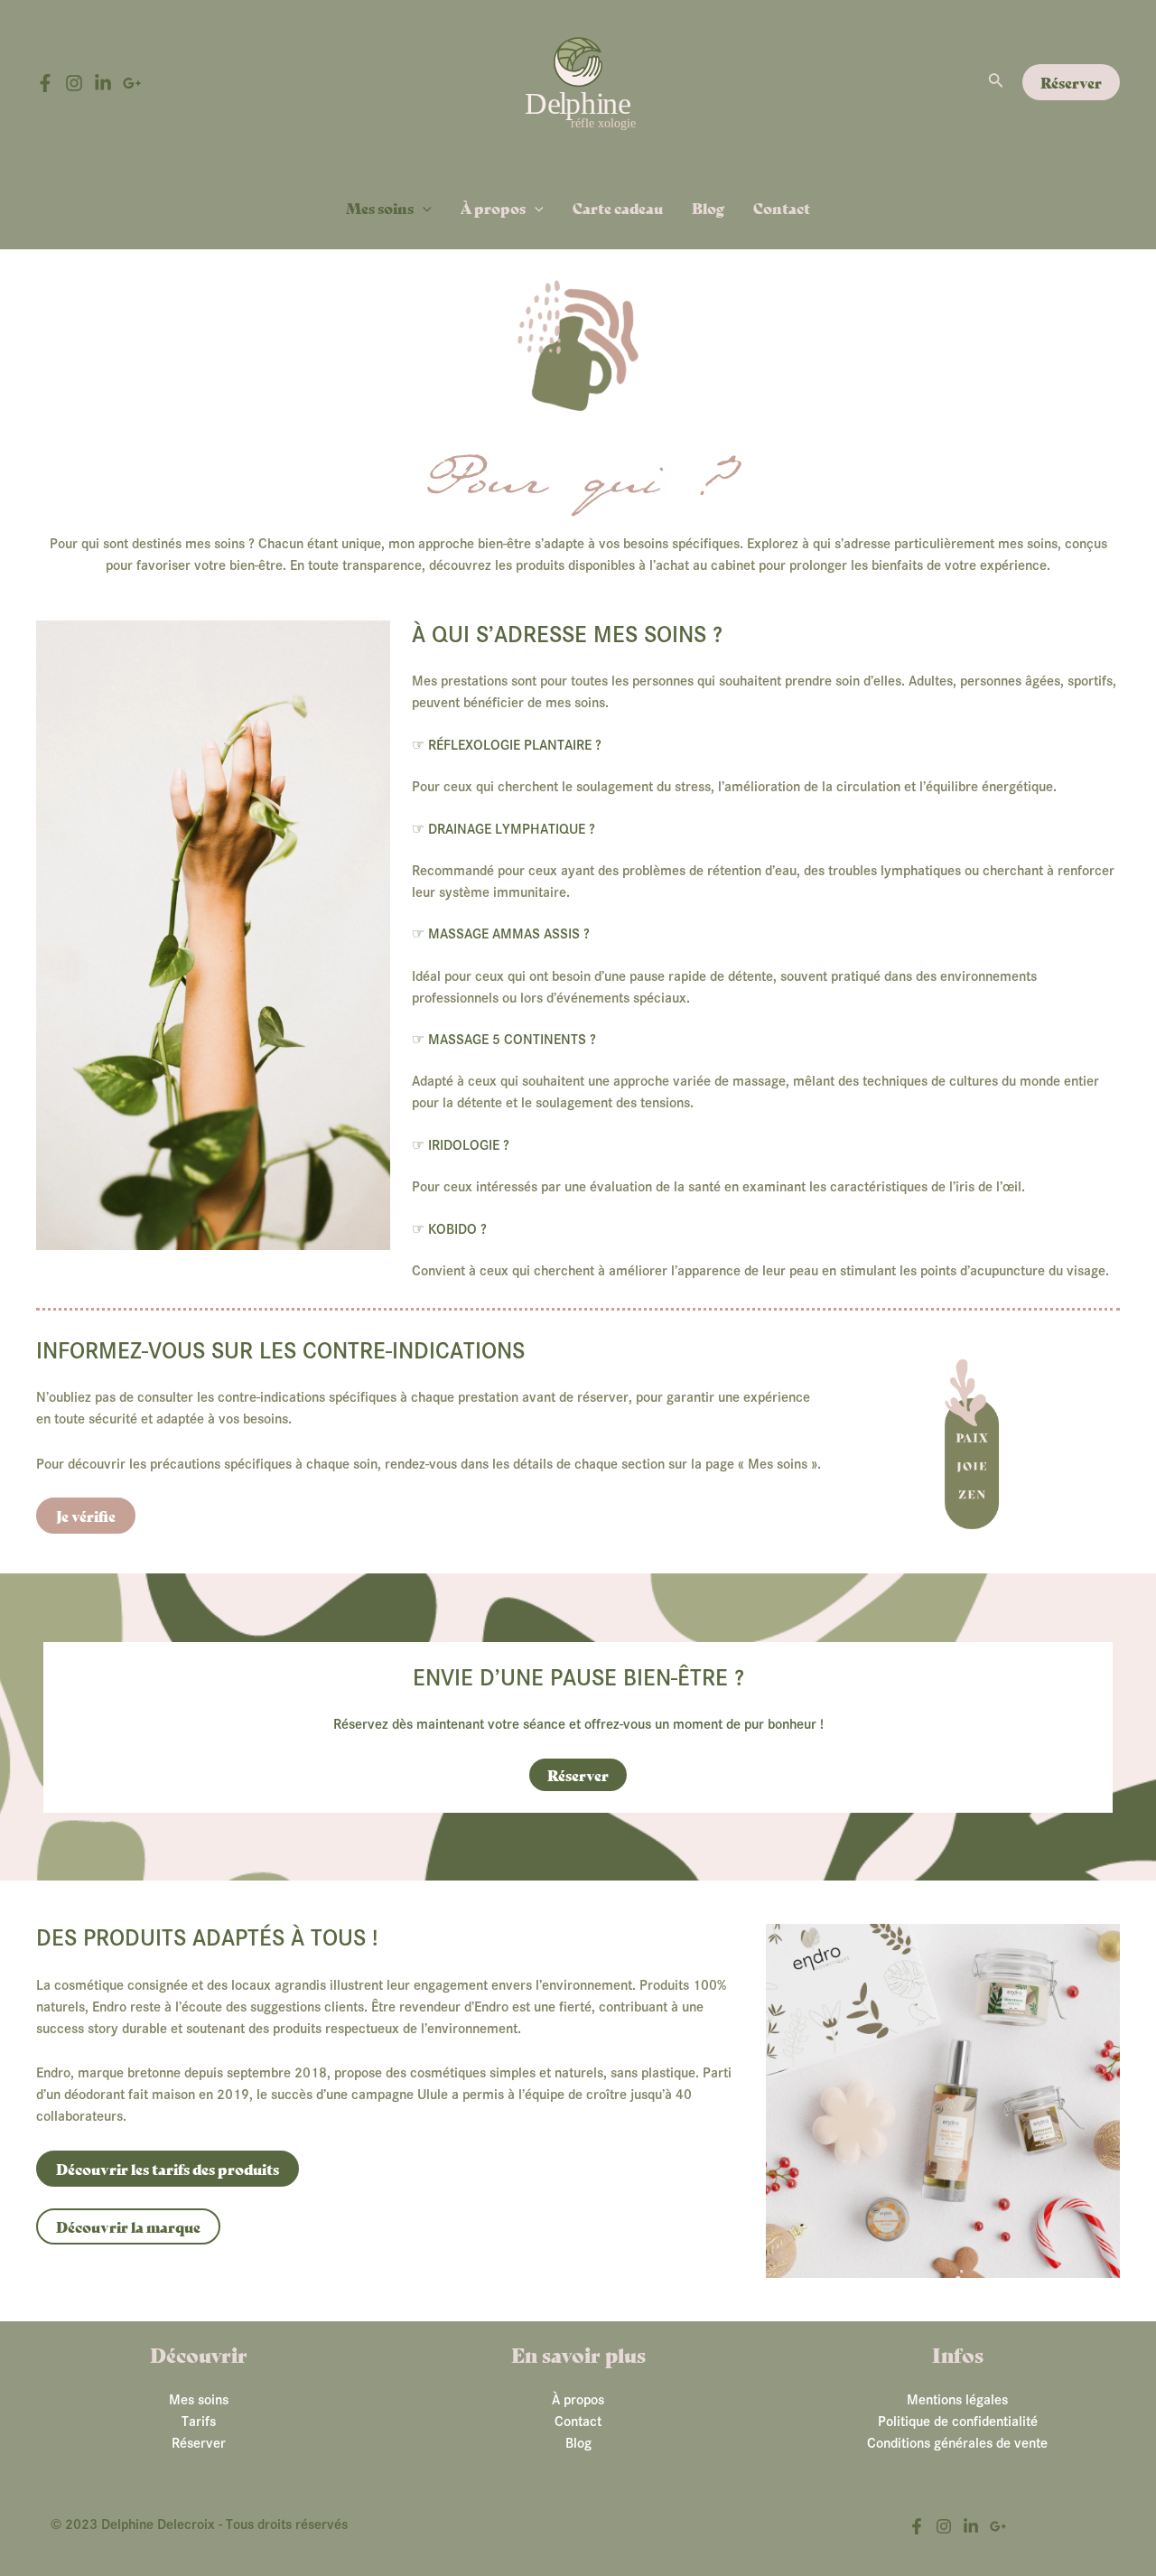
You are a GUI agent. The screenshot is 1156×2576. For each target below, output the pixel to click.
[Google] (132, 83)
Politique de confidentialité (958, 2422)
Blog (708, 207)
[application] (423, 207)
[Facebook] (45, 83)
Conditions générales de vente (957, 2443)
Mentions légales (957, 2400)
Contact (782, 207)
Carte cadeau (618, 207)
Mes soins (380, 207)
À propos (493, 207)
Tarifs (199, 2422)
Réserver (199, 2443)
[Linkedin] (103, 83)
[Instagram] (74, 83)
